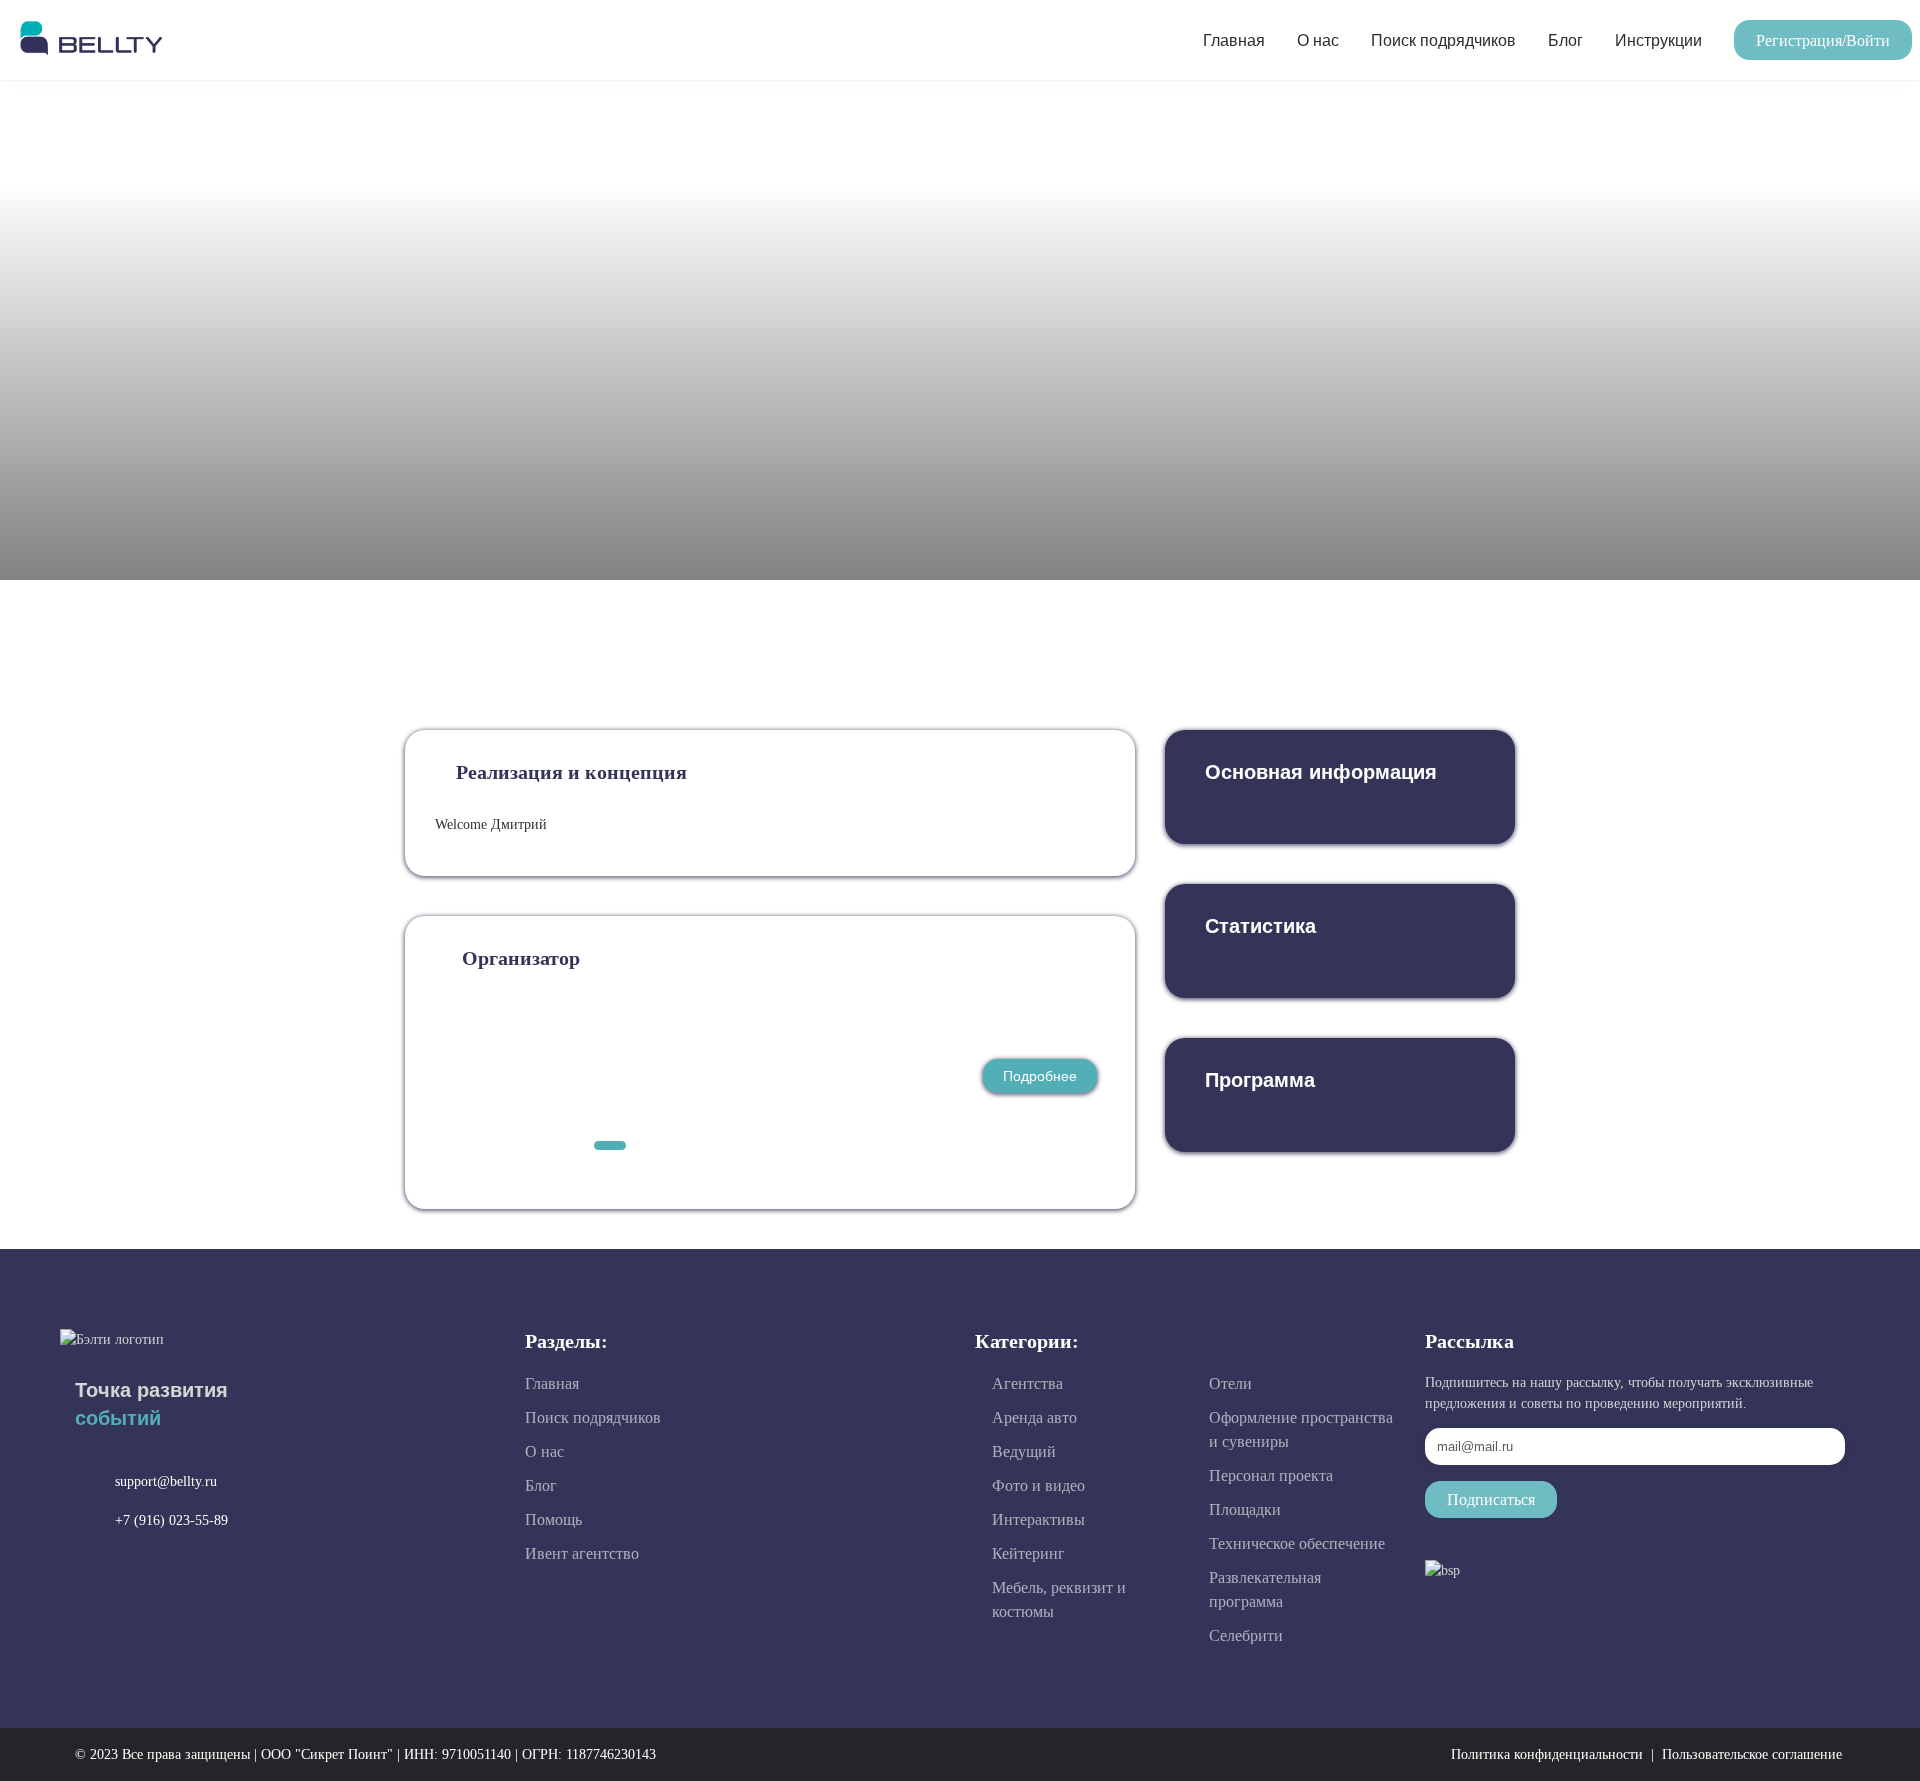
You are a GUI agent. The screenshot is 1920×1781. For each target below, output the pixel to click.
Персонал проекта (1271, 1475)
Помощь (553, 1519)
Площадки (1245, 1509)
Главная (1234, 40)
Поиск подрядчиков (1443, 40)
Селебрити (1246, 1635)
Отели (1230, 1383)
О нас (1318, 40)
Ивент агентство (582, 1553)
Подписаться (1491, 1499)
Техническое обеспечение (1297, 1543)
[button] (1823, 40)
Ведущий (1024, 1451)
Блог (1565, 40)
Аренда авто (1034, 1417)
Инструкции (1658, 40)
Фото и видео (1038, 1485)
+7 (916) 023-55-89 (171, 1520)
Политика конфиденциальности (1547, 1754)
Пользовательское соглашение (1752, 1754)
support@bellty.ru (166, 1481)
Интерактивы (1038, 1519)
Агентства (1027, 1383)
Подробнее (1040, 1076)
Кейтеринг (1028, 1553)
